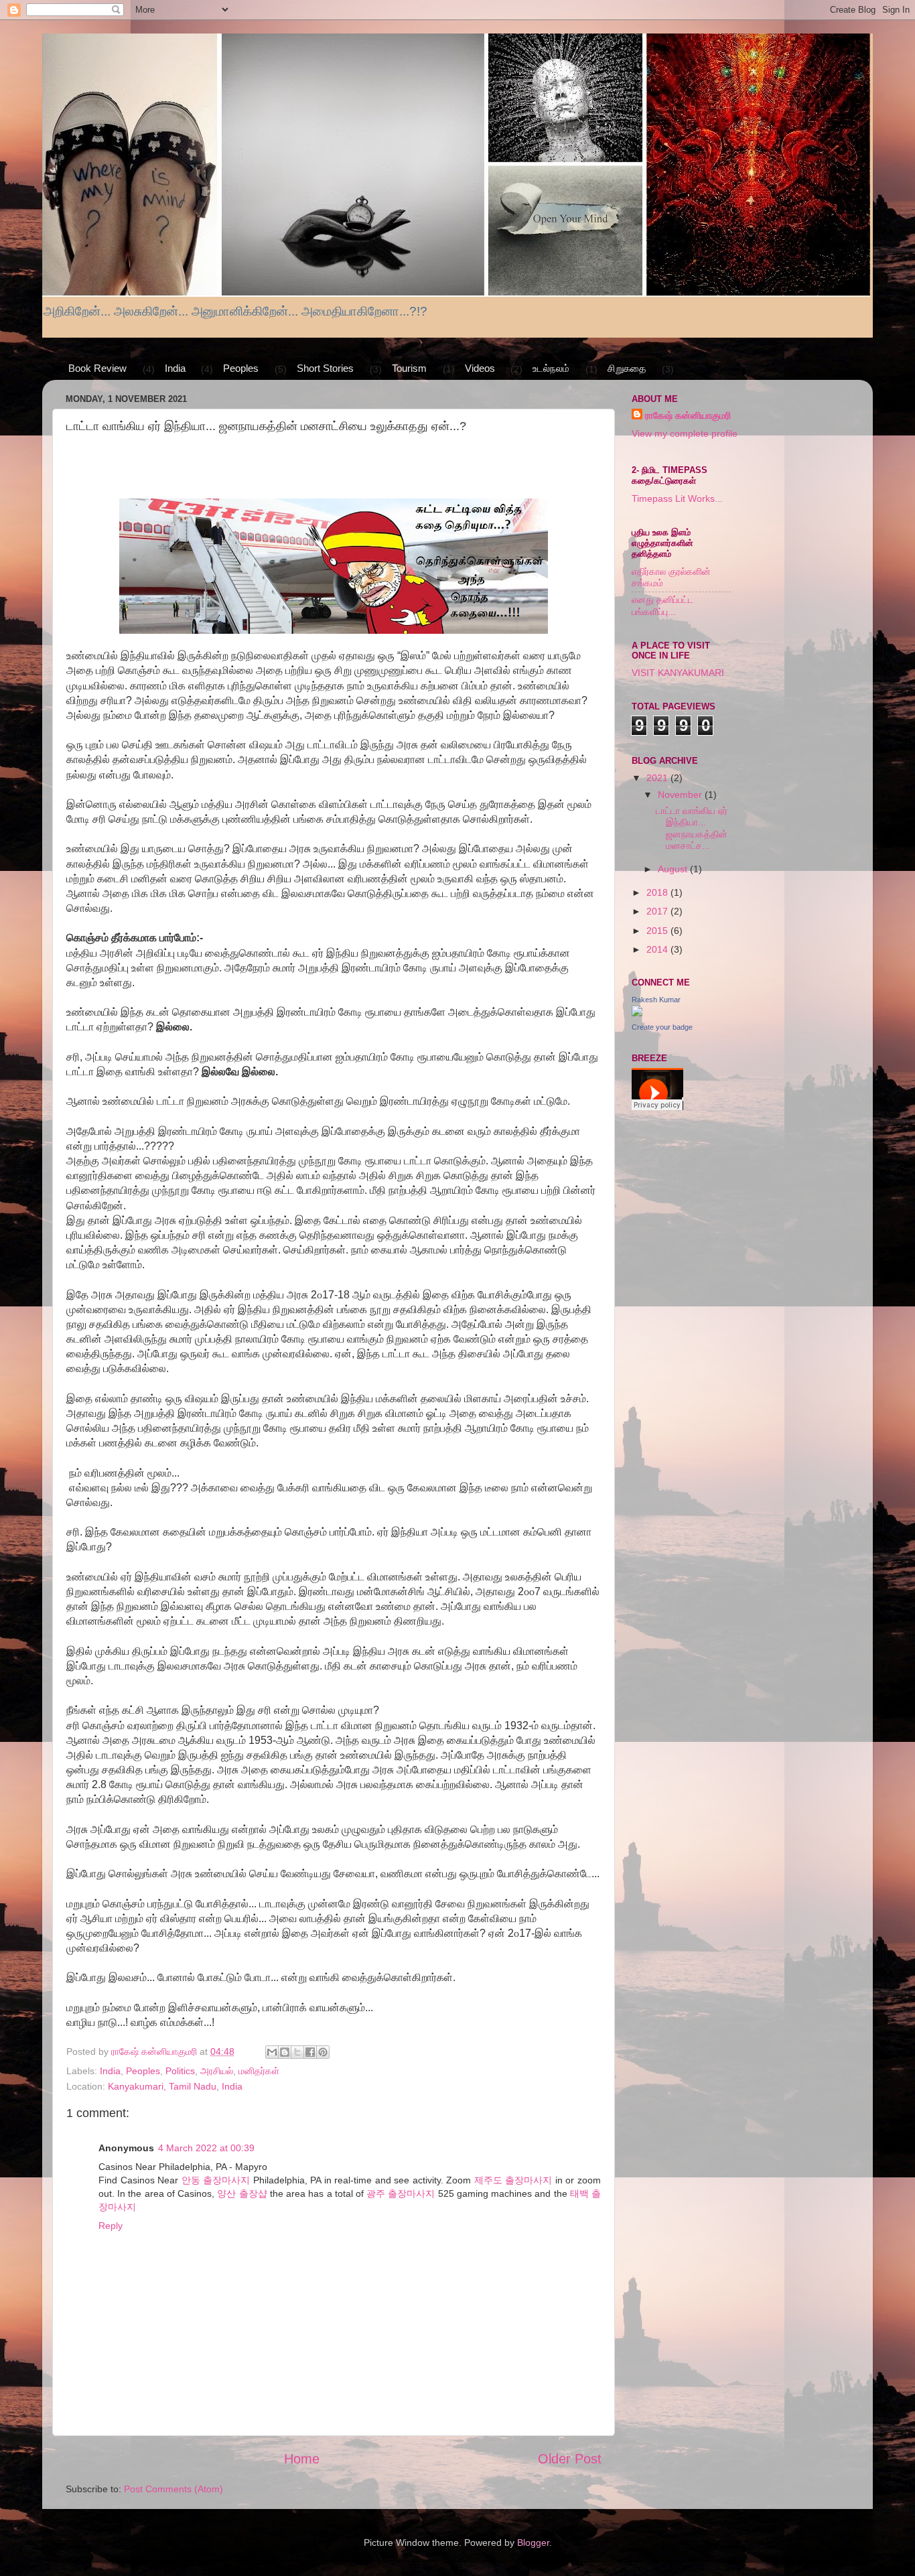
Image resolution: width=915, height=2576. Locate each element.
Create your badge (662, 1027)
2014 (658, 949)
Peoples (241, 368)
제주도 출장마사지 (513, 2180)
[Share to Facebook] (310, 2052)
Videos (480, 368)
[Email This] (272, 2052)
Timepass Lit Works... (677, 498)
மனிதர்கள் (259, 2071)
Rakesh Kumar (656, 1000)
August (674, 869)
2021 (658, 778)
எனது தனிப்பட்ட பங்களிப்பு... (662, 605)
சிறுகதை (627, 368)
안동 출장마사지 (216, 2180)
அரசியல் (217, 2071)
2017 (658, 911)
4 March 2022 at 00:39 (206, 2148)
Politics (180, 2071)
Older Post (570, 2459)
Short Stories (325, 368)
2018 (658, 892)
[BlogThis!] (285, 2052)
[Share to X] (297, 2052)
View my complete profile (685, 433)
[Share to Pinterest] (323, 2052)
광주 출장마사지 (401, 2193)
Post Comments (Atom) (173, 2489)
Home (302, 2459)
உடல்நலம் (551, 368)
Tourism (409, 368)
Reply (111, 2226)
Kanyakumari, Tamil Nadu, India (175, 2086)
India (175, 368)
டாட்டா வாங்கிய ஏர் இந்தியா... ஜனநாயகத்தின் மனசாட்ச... (692, 828)
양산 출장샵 (242, 2193)
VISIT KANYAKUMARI (678, 673)
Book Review (97, 368)
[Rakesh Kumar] (637, 1013)
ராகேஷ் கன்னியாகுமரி (688, 415)
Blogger (533, 2543)
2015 (658, 931)
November (681, 795)
